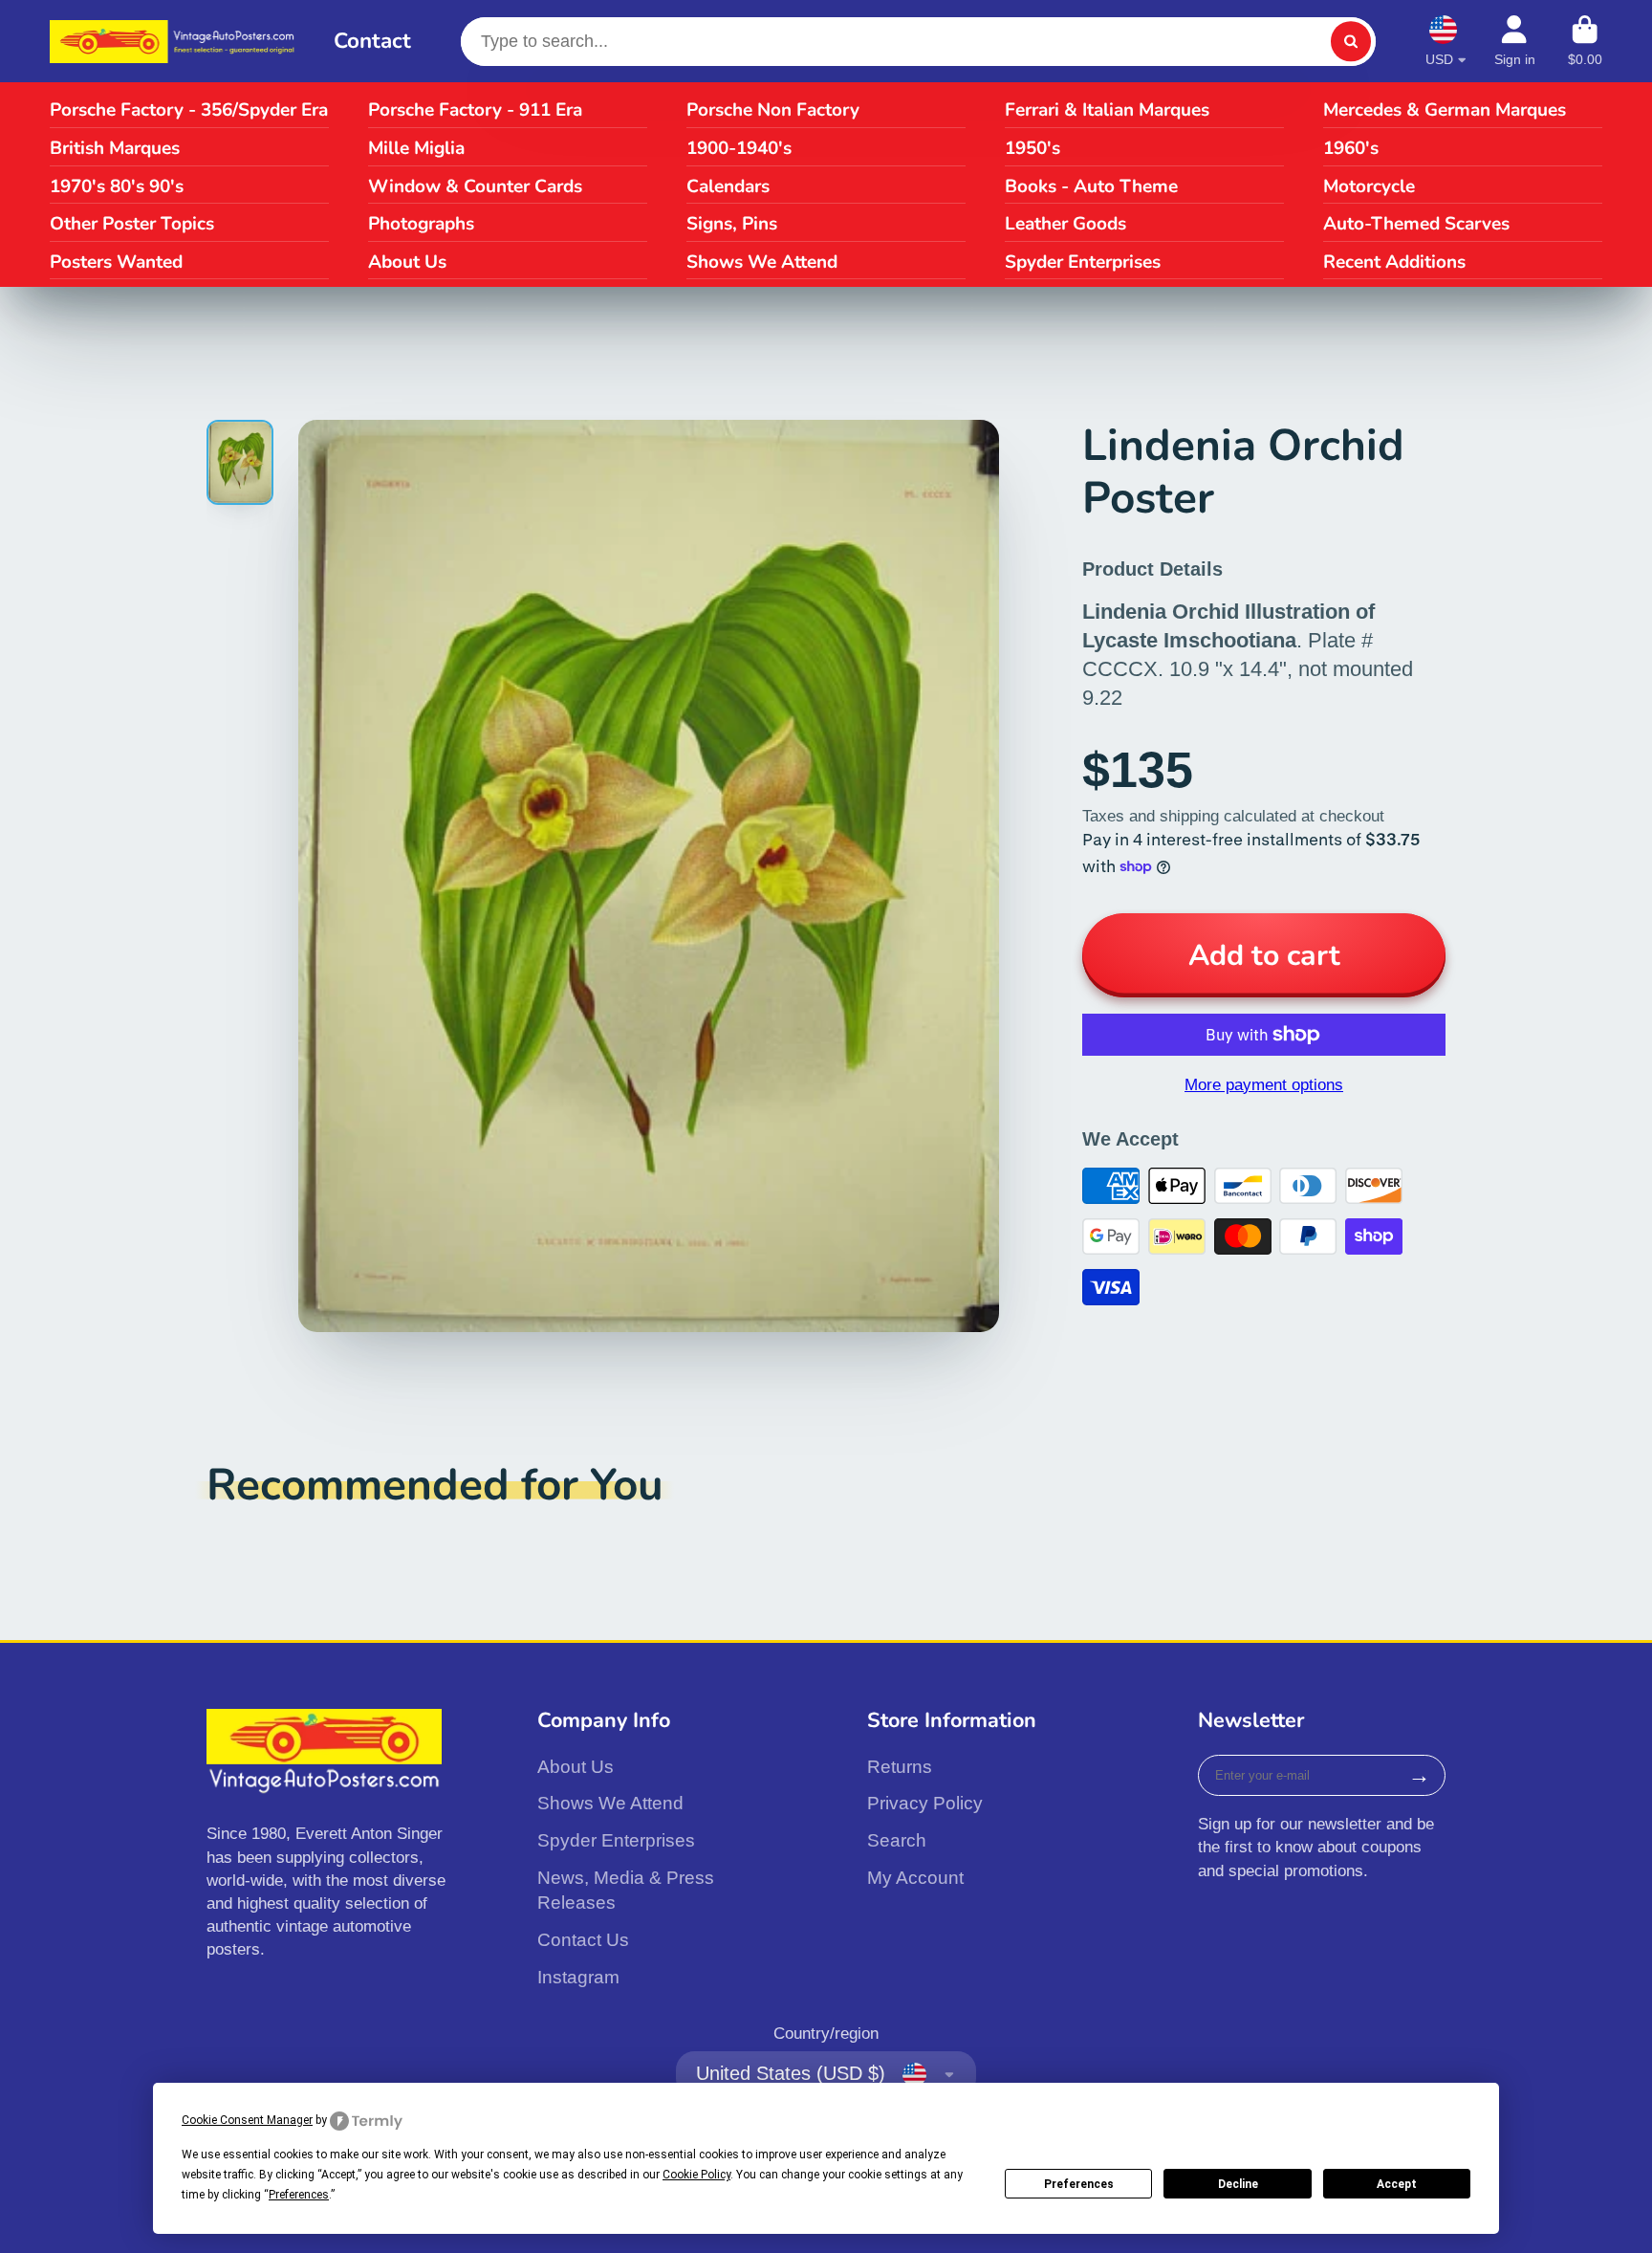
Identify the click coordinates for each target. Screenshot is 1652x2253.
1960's (1351, 148)
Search (897, 1840)
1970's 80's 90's (117, 186)
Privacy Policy (925, 1803)
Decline (1238, 2184)
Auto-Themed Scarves (1416, 224)
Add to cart (1264, 955)
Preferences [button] (299, 2195)
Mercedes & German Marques (1445, 110)
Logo (175, 42)
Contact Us (583, 1940)
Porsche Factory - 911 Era (475, 110)
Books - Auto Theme (1091, 186)
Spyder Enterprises (1083, 262)
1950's (1032, 148)
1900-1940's (739, 148)
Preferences (1079, 2184)
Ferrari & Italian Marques (1107, 110)
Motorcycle (1369, 186)
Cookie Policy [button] (696, 2175)
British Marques (115, 148)
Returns (900, 1767)
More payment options (1264, 1084)
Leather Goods (1065, 224)
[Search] (1350, 42)
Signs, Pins (732, 224)
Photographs (421, 224)
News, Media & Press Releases (626, 1891)
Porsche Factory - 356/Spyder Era (189, 110)
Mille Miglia (416, 148)
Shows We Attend (762, 262)
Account (1515, 41)
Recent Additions (1394, 262)
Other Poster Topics (132, 224)
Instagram (578, 1977)
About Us (407, 262)
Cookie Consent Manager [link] (247, 2120)
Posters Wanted (116, 262)
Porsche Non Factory (773, 110)
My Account (915, 1878)
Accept (1397, 2184)
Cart (1585, 41)
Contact (372, 41)
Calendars (728, 186)
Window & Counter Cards (475, 186)
